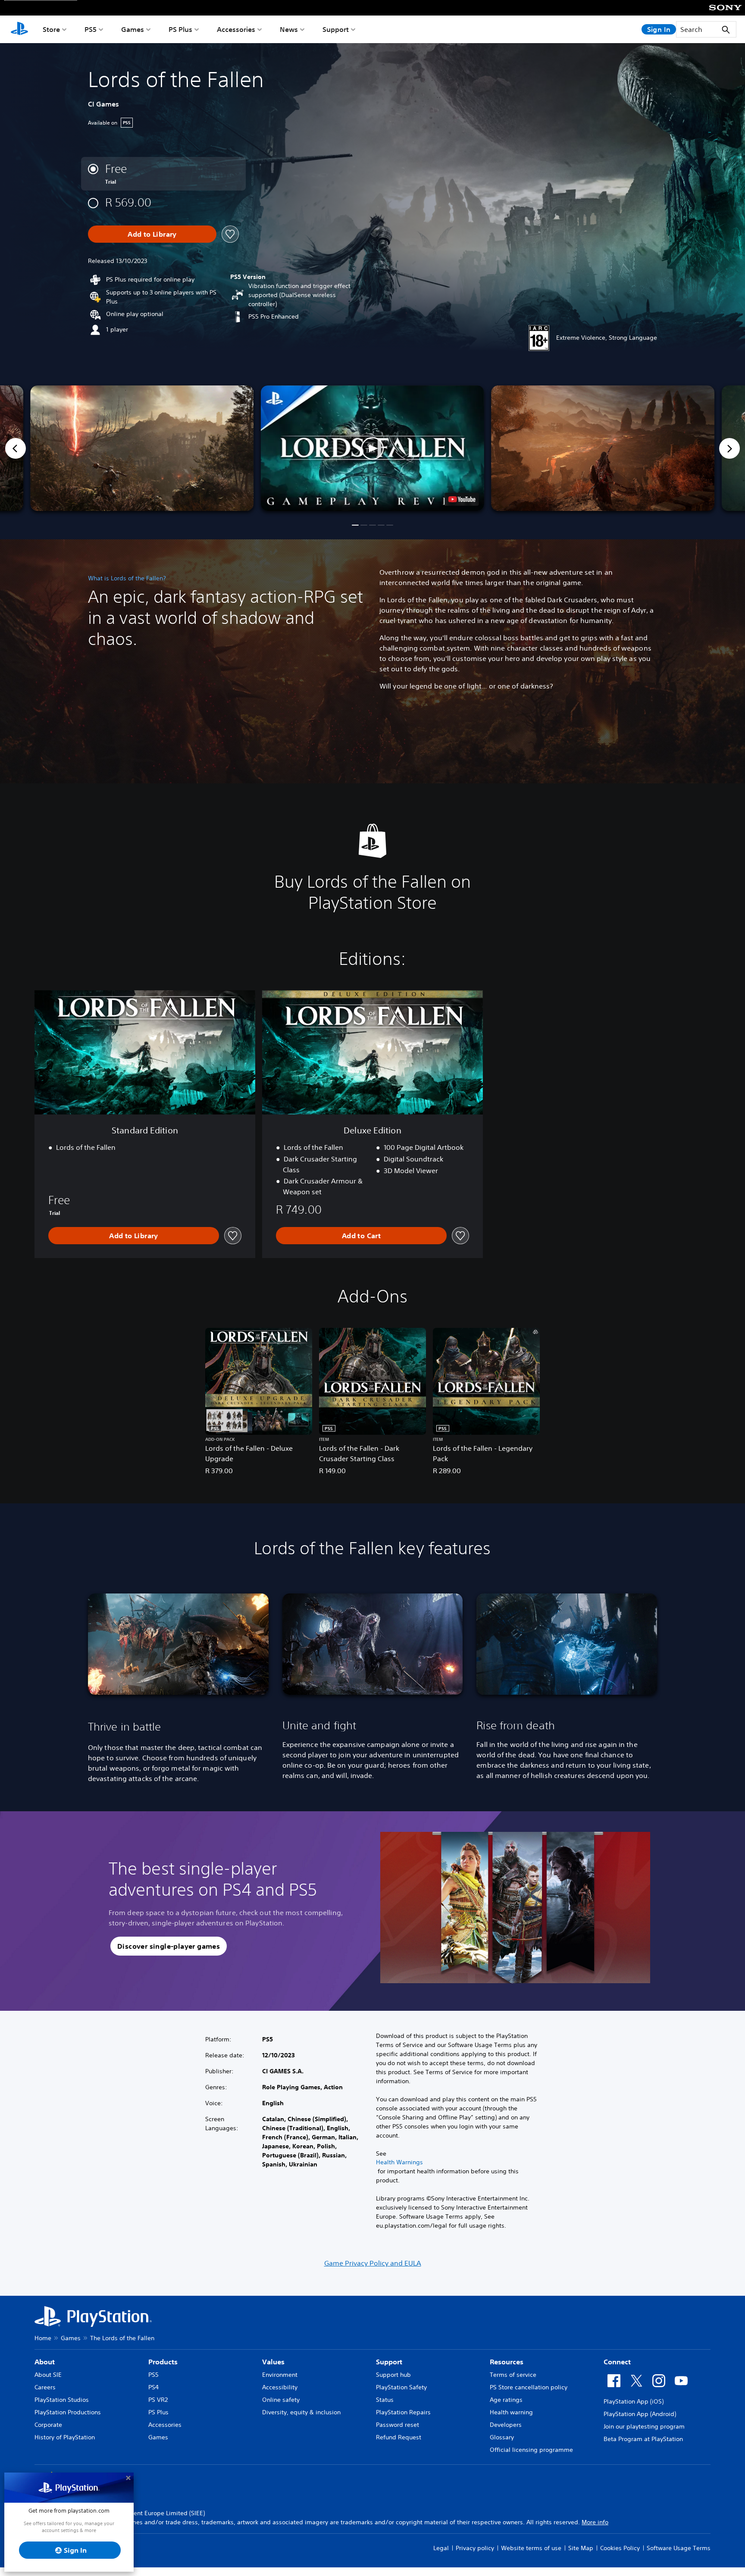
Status (385, 2400)
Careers (45, 2387)
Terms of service (513, 2375)
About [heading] (45, 2362)
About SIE (48, 2375)
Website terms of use (531, 2548)
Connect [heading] (617, 2362)
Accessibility (280, 2387)
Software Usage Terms (679, 2548)
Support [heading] (389, 2362)
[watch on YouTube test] (462, 499)
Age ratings (506, 2400)
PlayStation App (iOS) (634, 2401)
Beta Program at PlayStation (643, 2439)
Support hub (393, 2375)
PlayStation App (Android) (640, 2414)
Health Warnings (399, 2162)
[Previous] (16, 448)
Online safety (281, 2400)
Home (43, 2338)
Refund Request (399, 2437)
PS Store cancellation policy (529, 2387)
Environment (280, 2375)
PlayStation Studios (62, 2400)
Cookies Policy (620, 2548)
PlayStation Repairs (403, 2412)
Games (133, 29)
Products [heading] (163, 2362)
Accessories (236, 29)
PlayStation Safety (401, 2387)
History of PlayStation (65, 2437)
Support (336, 29)
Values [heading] (273, 2362)
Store (51, 29)
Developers (506, 2425)
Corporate (48, 2425)
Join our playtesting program (644, 2426)
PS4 (153, 2387)
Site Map (581, 2548)
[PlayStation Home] (19, 29)
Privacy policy (475, 2548)
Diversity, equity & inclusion (301, 2412)
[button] (372, 448)
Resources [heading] (507, 2362)
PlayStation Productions (68, 2412)
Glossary (502, 2437)
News (289, 29)
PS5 (91, 29)
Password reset (398, 2425)
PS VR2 (158, 2400)
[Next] (729, 448)
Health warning (511, 2412)
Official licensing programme (531, 2450)
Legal (441, 2548)
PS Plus (180, 29)
